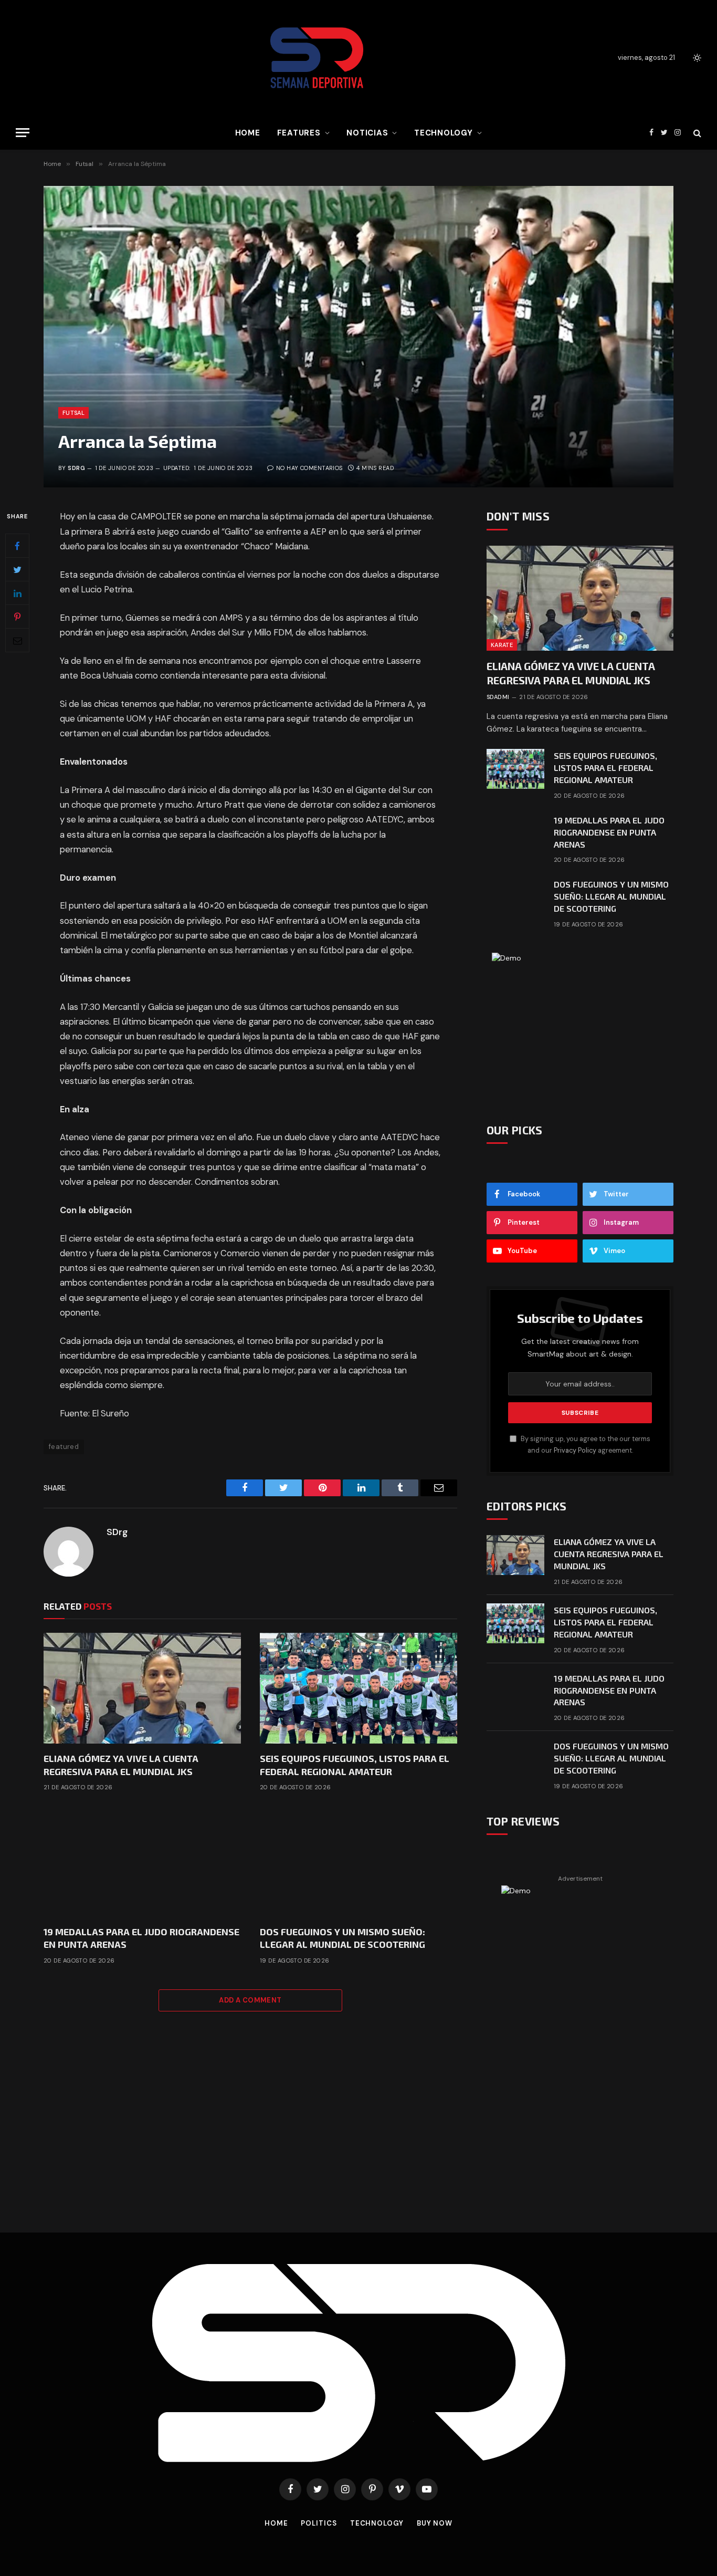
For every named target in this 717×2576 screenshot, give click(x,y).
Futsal (73, 413)
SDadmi (498, 697)
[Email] (17, 641)
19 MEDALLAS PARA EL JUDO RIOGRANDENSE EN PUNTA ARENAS (141, 1938)
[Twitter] (17, 570)
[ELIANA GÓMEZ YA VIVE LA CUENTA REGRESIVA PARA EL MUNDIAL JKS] (142, 1688)
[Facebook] (17, 546)
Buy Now (435, 2523)
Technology (444, 133)
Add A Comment (250, 2000)
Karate (502, 645)
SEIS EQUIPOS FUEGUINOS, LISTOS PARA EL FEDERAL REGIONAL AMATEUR (355, 1765)
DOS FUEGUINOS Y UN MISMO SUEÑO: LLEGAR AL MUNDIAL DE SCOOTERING (342, 1938)
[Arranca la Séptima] (358, 337)
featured (64, 1447)
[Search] (696, 133)
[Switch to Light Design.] (696, 58)
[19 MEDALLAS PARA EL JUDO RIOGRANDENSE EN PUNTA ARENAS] (142, 1861)
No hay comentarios (309, 468)
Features (299, 133)
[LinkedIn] (17, 593)
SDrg (76, 468)
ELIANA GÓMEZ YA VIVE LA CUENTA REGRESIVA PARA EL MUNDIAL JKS (121, 1765)
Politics (319, 2523)
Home (248, 133)
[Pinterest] (17, 617)
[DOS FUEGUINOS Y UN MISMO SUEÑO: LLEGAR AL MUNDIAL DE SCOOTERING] (358, 1861)
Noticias (367, 133)
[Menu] (23, 133)
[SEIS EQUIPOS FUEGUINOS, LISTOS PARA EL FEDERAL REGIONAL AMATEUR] (358, 1688)
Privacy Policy (575, 1451)
